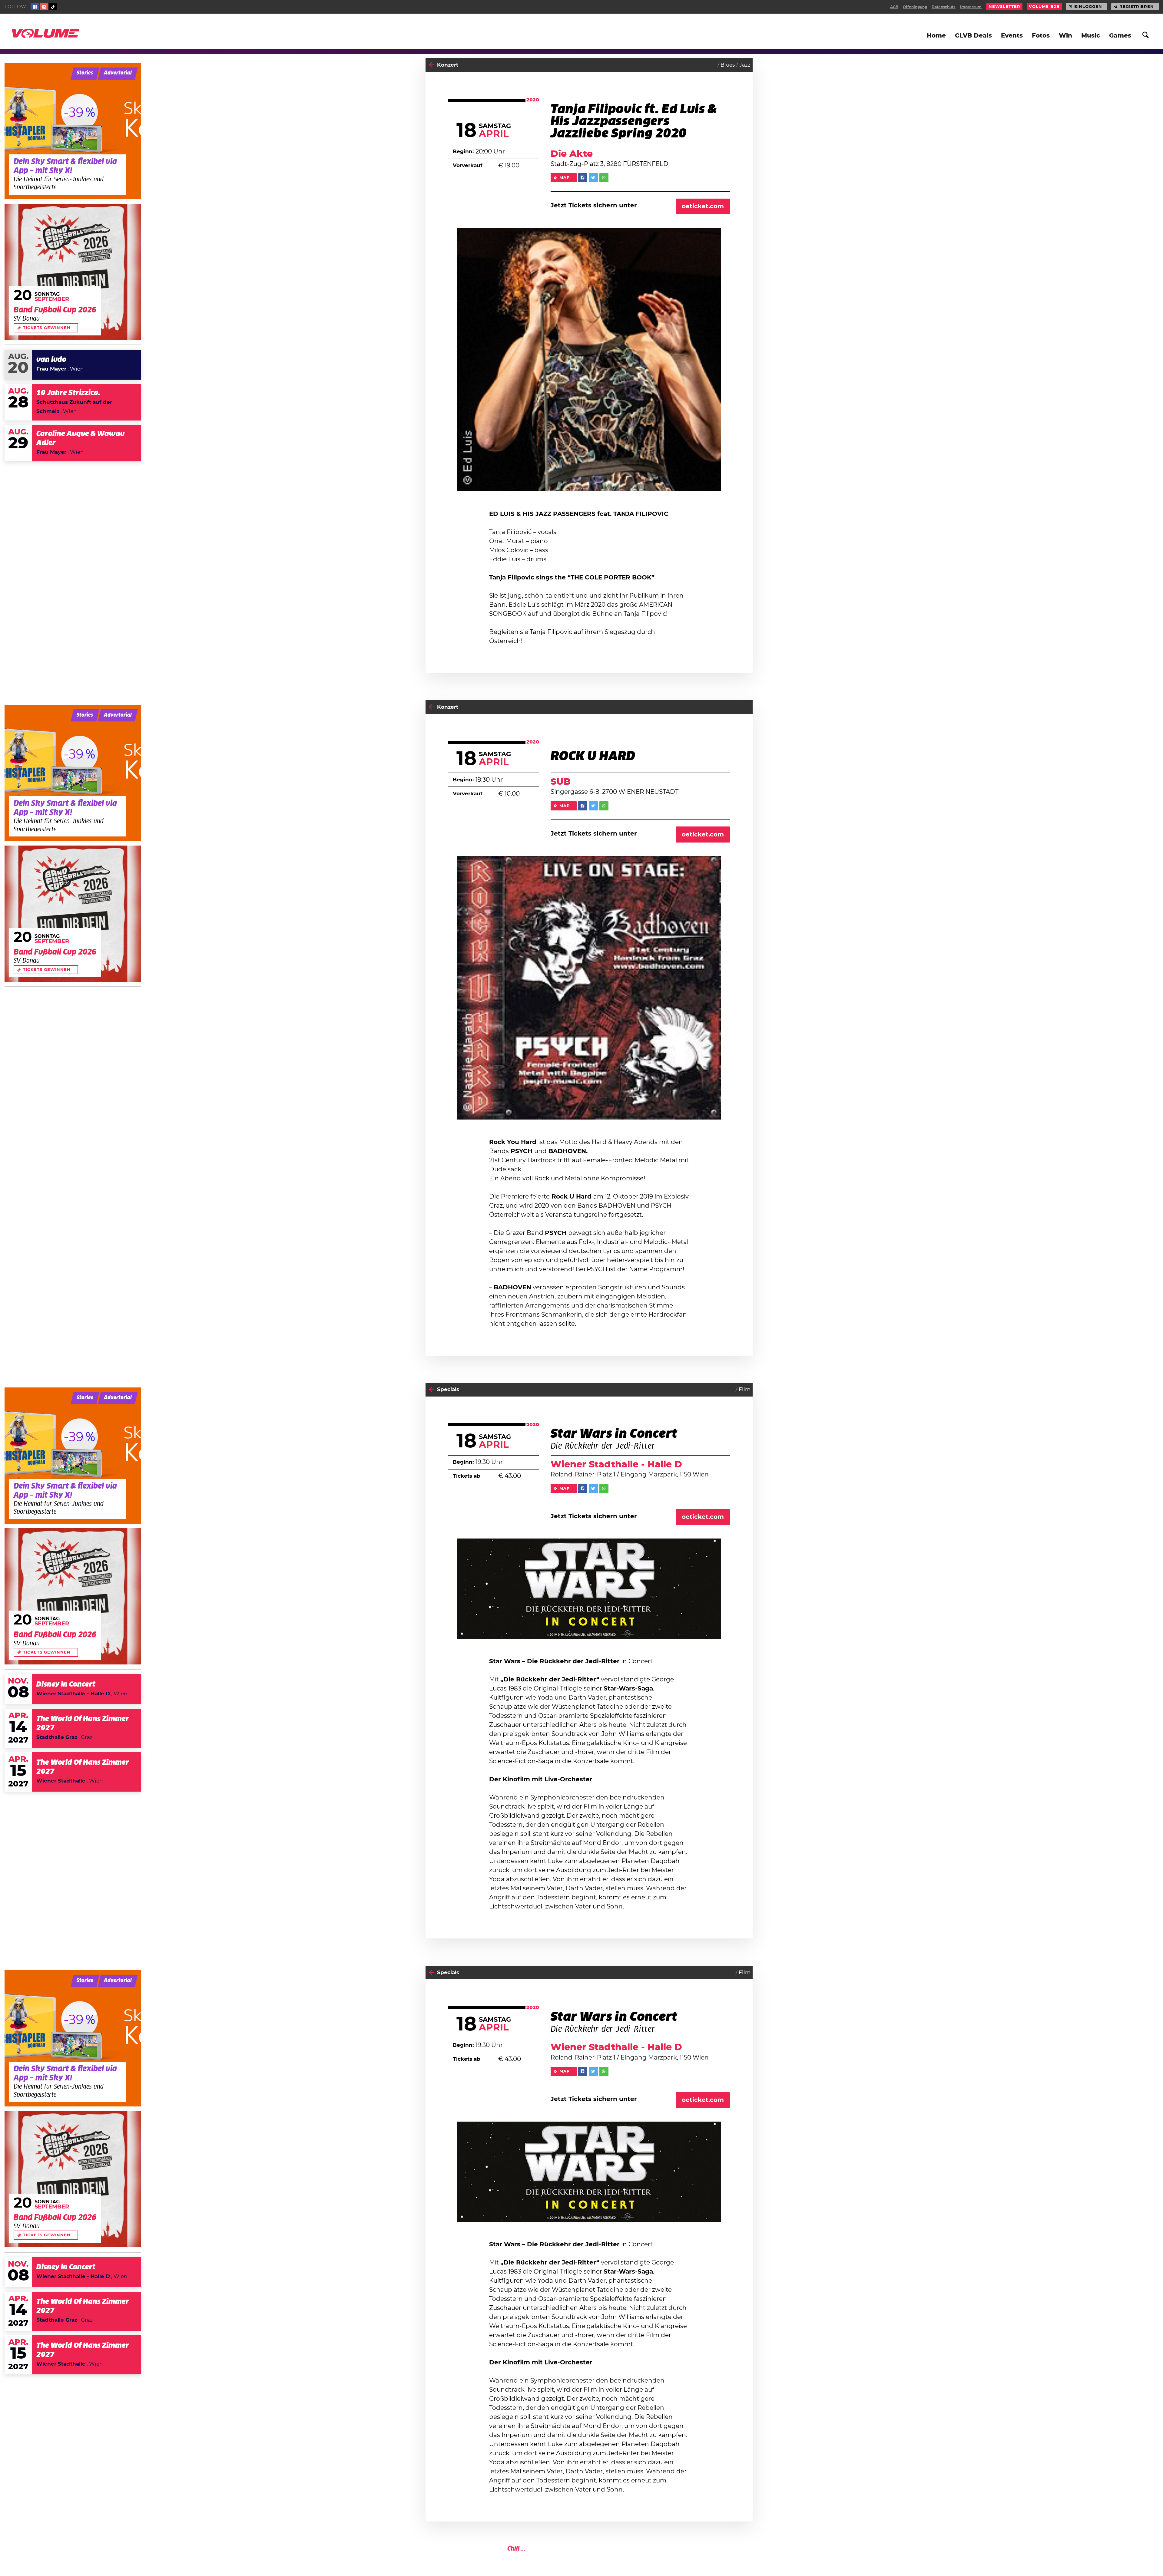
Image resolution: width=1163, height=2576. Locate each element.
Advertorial (118, 73)
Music (1091, 36)
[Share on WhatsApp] (604, 178)
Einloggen (1088, 7)
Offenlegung (915, 7)
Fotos (1041, 36)
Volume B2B (1044, 7)
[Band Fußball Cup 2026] (73, 272)
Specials (448, 1389)
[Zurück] (432, 65)
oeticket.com (703, 206)
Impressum (971, 7)
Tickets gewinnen (47, 328)
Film (745, 1389)
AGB (894, 7)
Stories (85, 73)
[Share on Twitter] (593, 178)
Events (1012, 36)
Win (1065, 36)
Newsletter (1004, 7)
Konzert (448, 65)
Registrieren (1137, 7)
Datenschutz (944, 7)
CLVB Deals (973, 36)
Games (1120, 36)
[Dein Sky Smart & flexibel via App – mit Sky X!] (73, 131)
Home (936, 36)
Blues (728, 65)
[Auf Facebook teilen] (583, 178)
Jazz (745, 65)
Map (565, 178)
